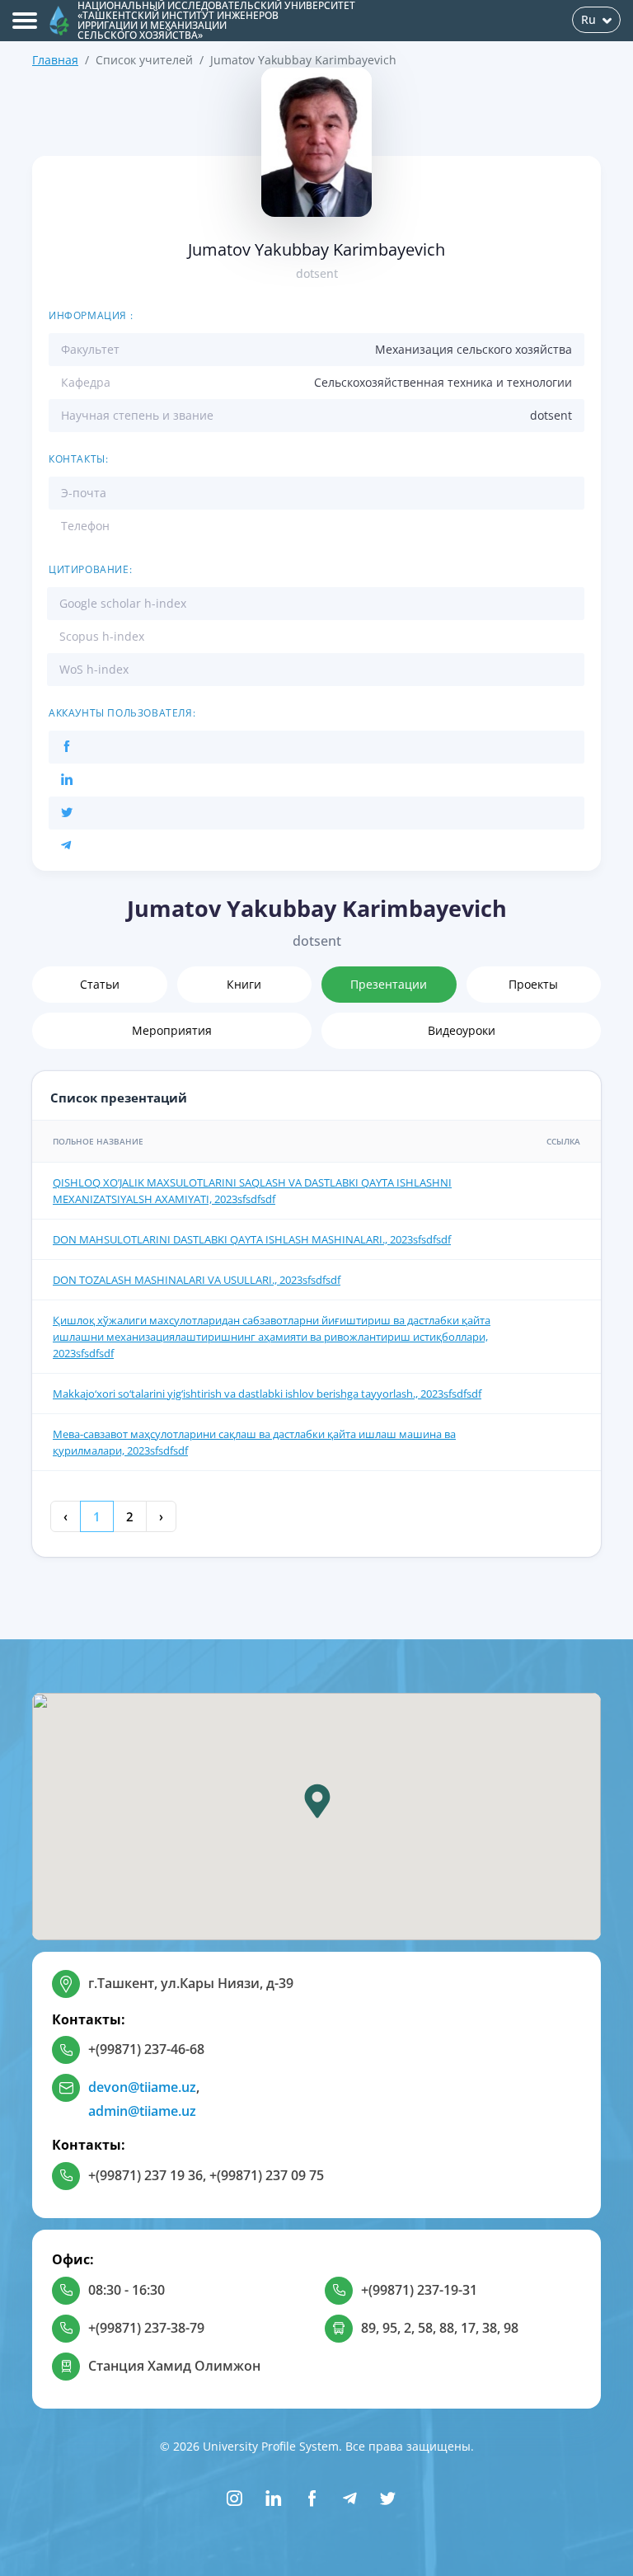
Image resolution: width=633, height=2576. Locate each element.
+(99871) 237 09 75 (267, 2175)
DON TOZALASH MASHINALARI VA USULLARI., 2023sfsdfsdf (197, 1280)
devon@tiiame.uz (142, 2087)
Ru (588, 19)
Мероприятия (172, 1030)
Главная (55, 60)
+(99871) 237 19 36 (145, 2175)
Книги (244, 984)
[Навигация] (25, 21)
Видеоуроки (462, 1030)
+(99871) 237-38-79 (146, 2328)
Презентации (389, 984)
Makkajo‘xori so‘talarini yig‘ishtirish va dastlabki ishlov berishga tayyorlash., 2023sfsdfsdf (267, 1394)
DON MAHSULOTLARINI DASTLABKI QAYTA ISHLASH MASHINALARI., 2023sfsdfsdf (252, 1239)
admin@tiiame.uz (142, 2111)
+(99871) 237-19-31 (419, 2290)
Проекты (533, 984)
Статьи (100, 984)
